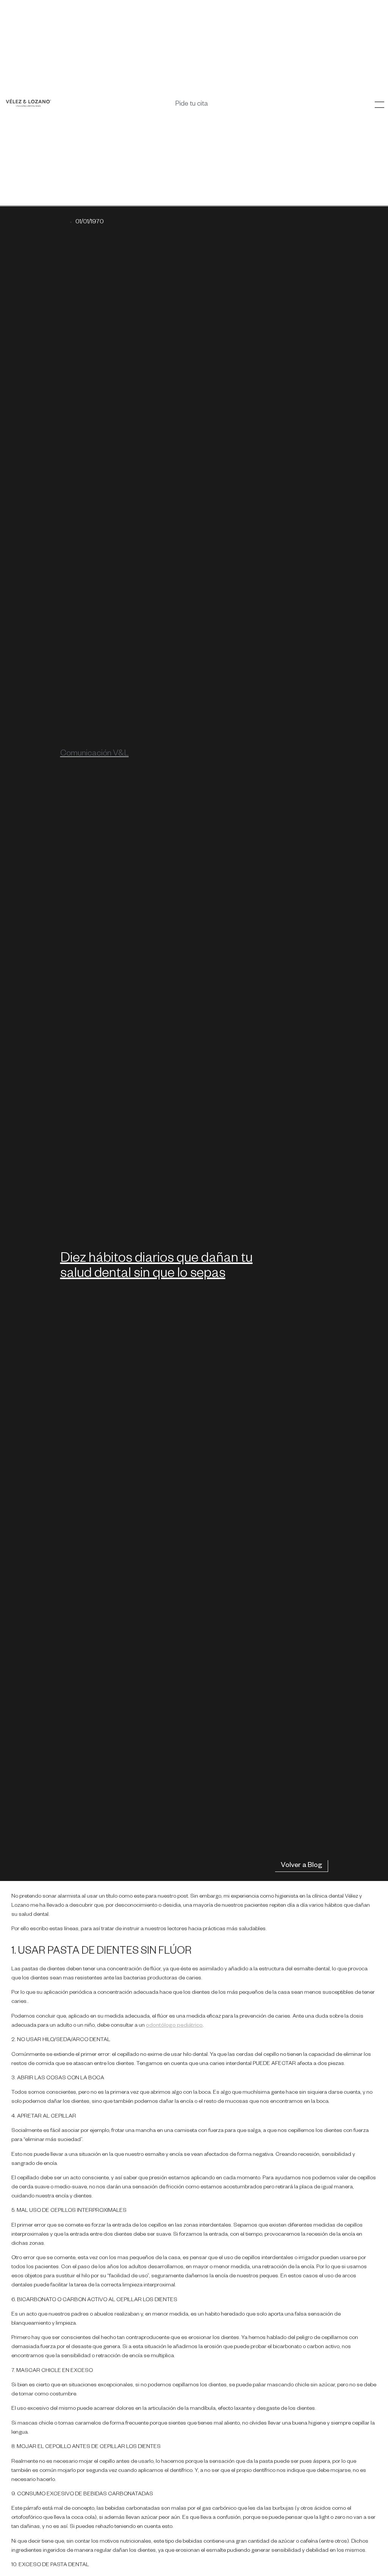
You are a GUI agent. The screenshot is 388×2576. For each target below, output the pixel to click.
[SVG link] (28, 103)
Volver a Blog (301, 1866)
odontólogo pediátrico (174, 2026)
